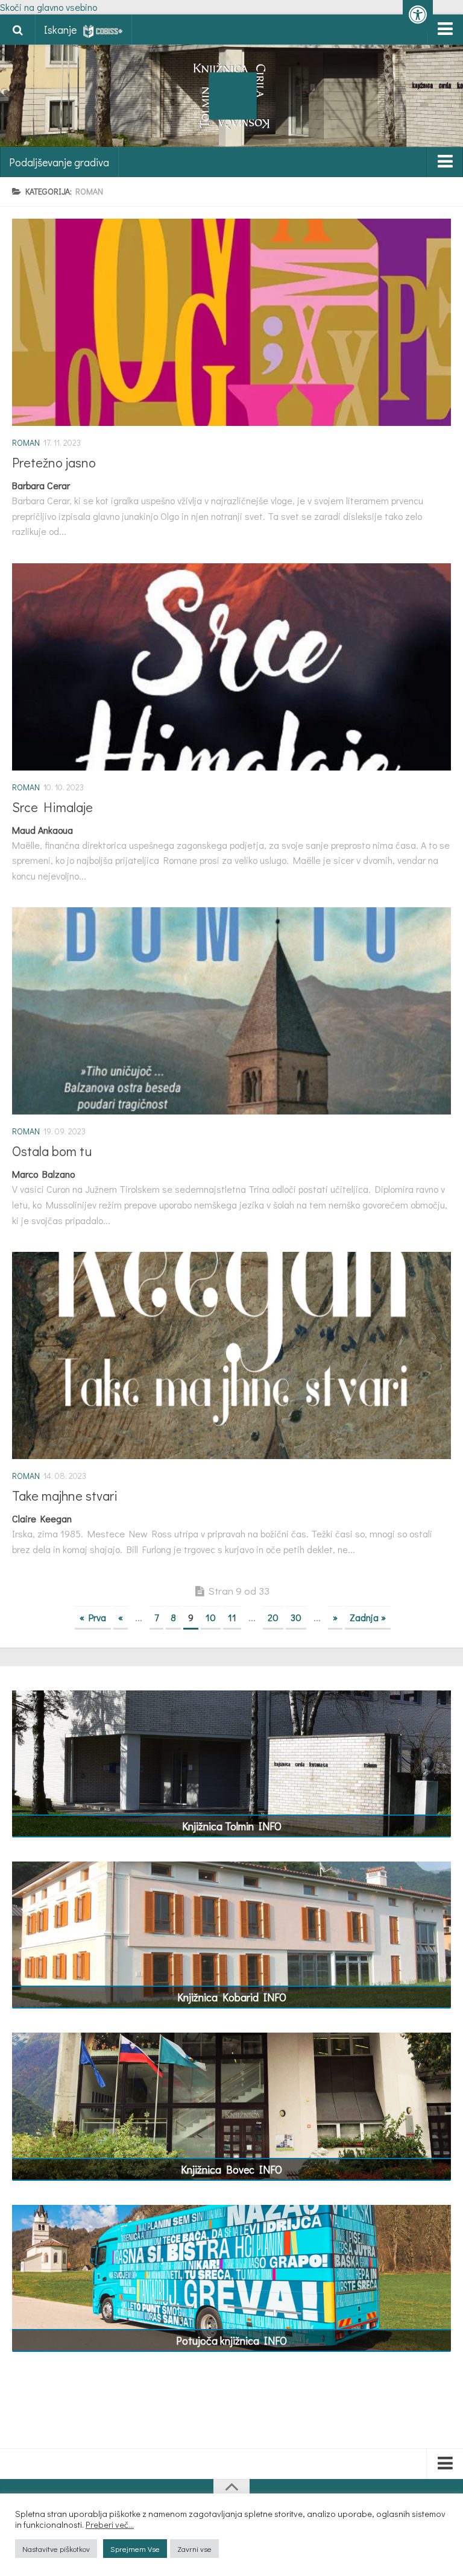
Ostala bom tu (52, 1151)
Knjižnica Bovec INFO (231, 2169)
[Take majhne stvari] (231, 1355)
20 (273, 1617)
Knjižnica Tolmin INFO (232, 1826)
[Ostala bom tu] (231, 1011)
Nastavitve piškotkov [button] (56, 2549)
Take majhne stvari (65, 1496)
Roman (26, 442)
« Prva (93, 1617)
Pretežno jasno (54, 462)
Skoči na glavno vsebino (49, 7)
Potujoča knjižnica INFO (231, 2340)
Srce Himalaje (52, 807)
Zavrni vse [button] (194, 2549)
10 (211, 1617)
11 (232, 1617)
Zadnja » (368, 1617)
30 (296, 1617)
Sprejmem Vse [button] (135, 2549)
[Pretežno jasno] (231, 322)
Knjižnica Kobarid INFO (232, 1997)
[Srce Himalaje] (231, 667)
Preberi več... (110, 2525)
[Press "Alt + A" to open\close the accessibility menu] (418, 15)
